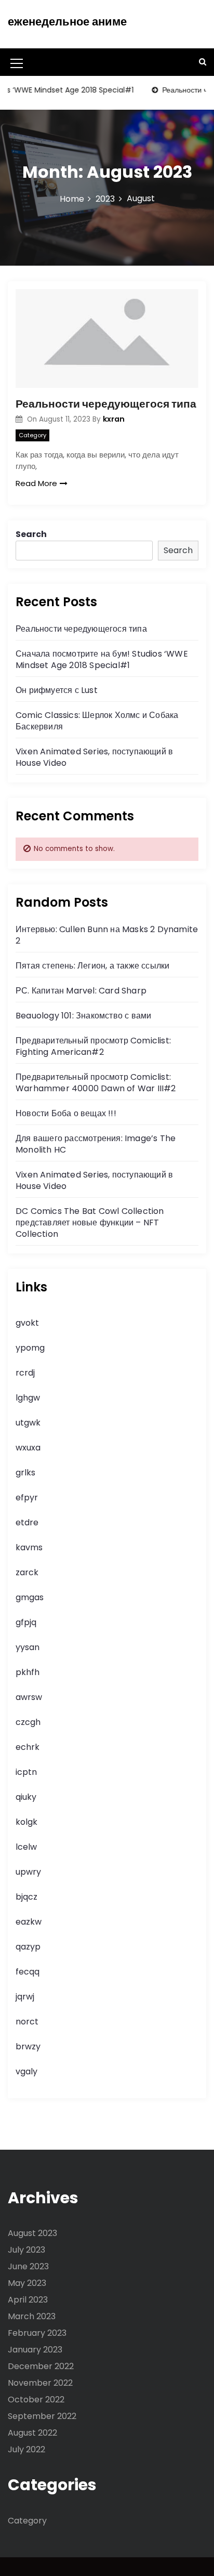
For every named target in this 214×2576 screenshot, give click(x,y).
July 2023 (26, 2250)
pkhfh (28, 1672)
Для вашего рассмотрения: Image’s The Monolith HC (96, 1144)
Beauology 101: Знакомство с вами (83, 1016)
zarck (27, 1572)
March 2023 (32, 2316)
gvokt (27, 1323)
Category (32, 435)
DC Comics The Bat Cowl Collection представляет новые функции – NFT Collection (90, 1222)
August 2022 (32, 2433)
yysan (28, 1647)
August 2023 (32, 2233)
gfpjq (26, 1622)
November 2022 (40, 2383)
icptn (26, 1772)
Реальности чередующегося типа (106, 404)
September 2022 (42, 2416)
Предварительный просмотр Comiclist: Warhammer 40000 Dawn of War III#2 (96, 1083)
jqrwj (25, 1997)
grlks (25, 1473)
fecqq (28, 1972)
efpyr (27, 1498)
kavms (29, 1547)
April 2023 (28, 2300)
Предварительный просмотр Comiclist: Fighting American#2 (93, 1046)
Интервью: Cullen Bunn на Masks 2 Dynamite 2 (107, 935)
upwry (28, 1872)
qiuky (26, 1797)
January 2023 (35, 2350)
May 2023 (27, 2283)
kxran (114, 419)
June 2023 (28, 2266)
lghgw (28, 1398)
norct (27, 2022)
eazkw (29, 1922)
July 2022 (26, 2449)
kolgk (26, 1822)
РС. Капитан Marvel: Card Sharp (81, 991)
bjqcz (26, 1897)
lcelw (26, 1847)
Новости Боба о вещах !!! (66, 1113)
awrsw (29, 1697)
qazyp (28, 1947)
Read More (36, 483)
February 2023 (37, 2333)
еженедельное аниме (67, 22)
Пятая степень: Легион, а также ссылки (92, 966)
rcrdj (25, 1373)
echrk (28, 1747)
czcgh (28, 1722)
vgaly (26, 2071)
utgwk (28, 1423)
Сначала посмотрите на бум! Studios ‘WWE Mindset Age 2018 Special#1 (102, 659)
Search (31, 534)
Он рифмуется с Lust (57, 690)
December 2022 (41, 2366)
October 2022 (36, 2400)
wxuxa (28, 1448)
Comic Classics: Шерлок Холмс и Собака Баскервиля (97, 721)
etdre (27, 1522)
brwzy (28, 2047)
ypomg (30, 1348)
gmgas (30, 1597)
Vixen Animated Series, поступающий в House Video (94, 757)
